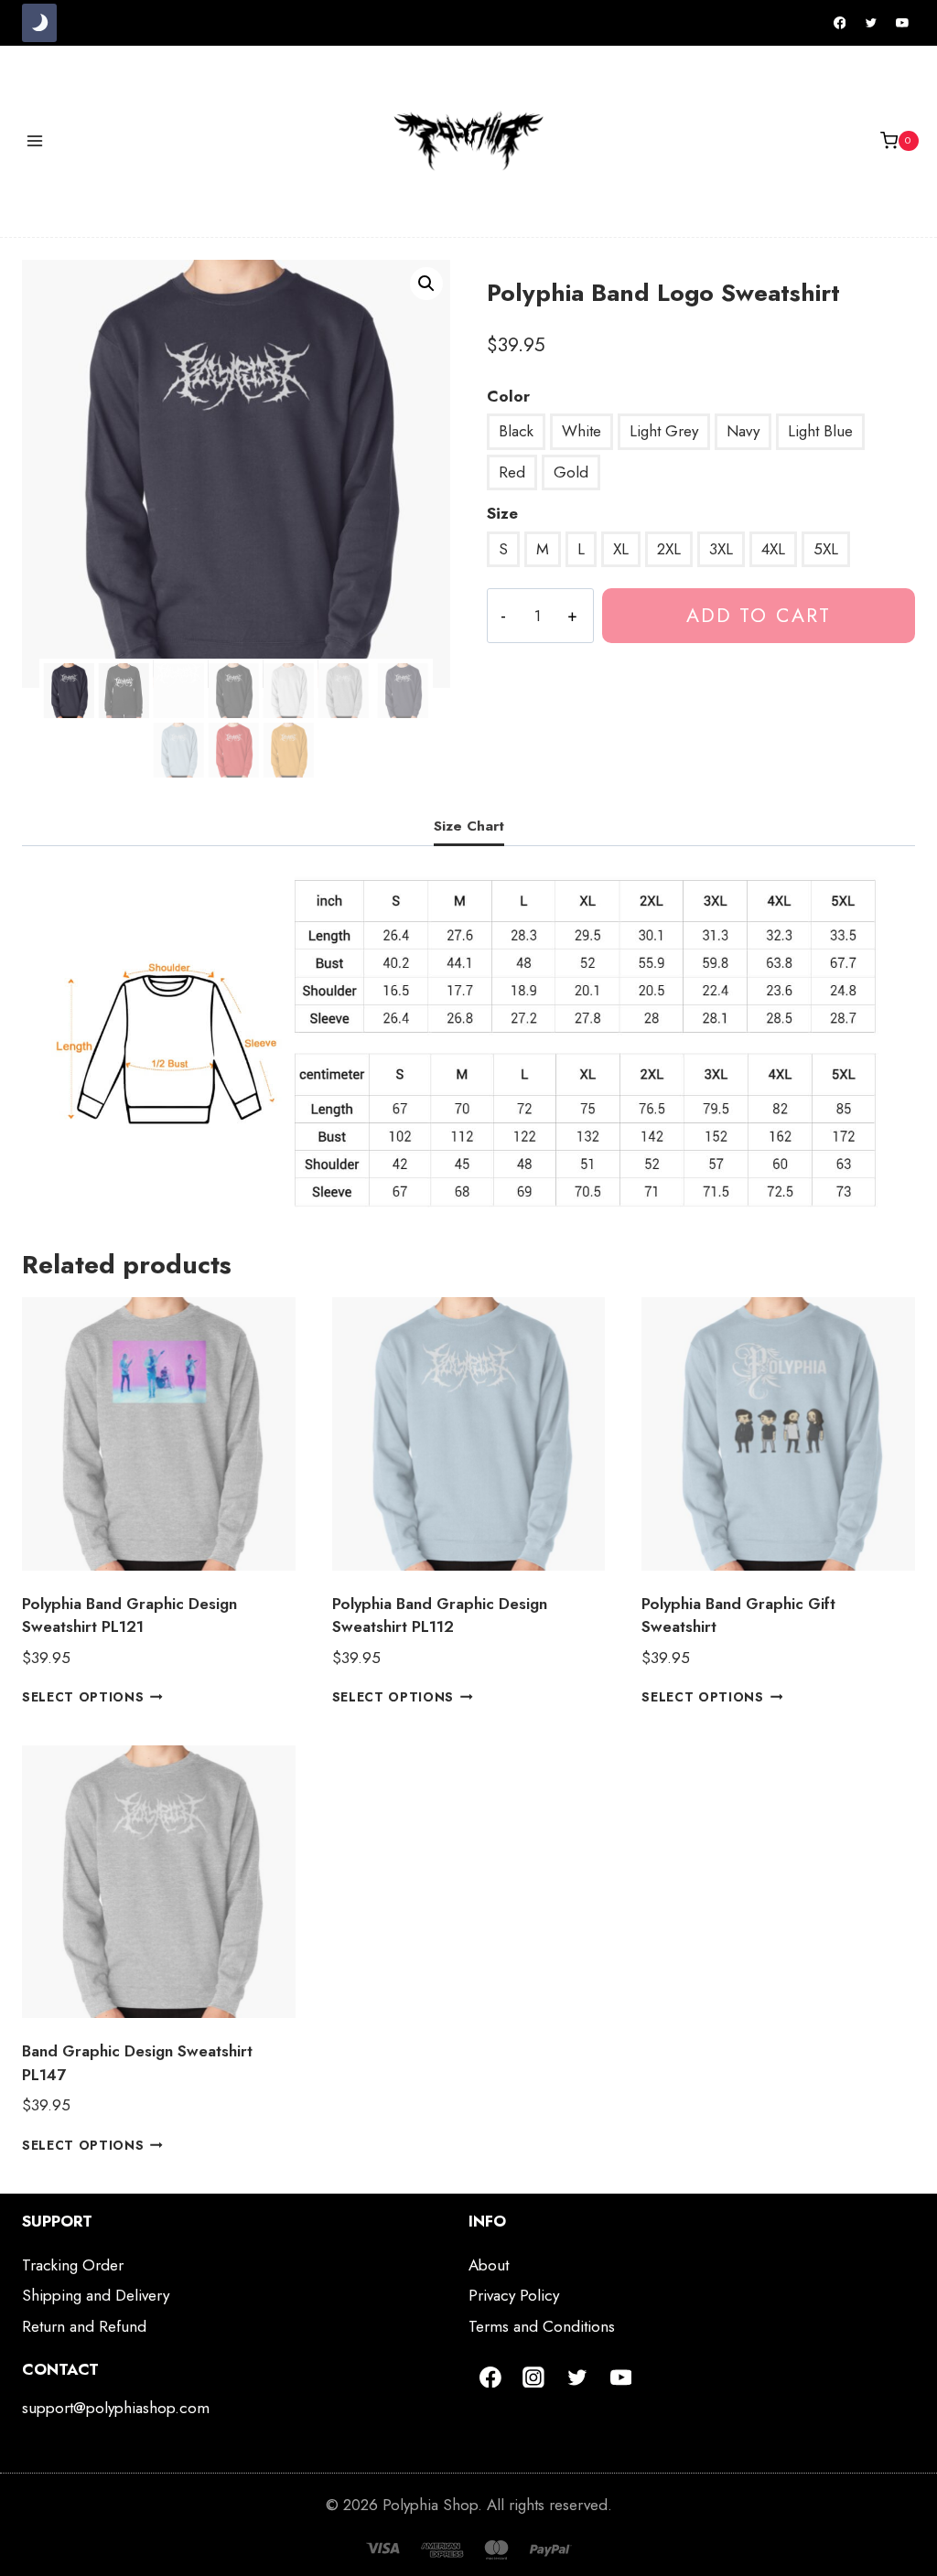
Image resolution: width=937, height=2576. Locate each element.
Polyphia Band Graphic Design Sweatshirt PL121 (129, 1615)
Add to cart (759, 615)
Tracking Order (73, 2265)
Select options (83, 1697)
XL (621, 549)
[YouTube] (902, 23)
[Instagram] (534, 2377)
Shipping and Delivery (96, 2295)
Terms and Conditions (542, 2326)
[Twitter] (871, 23)
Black (516, 431)
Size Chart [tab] (469, 826)
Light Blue (820, 431)
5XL (826, 549)
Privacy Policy (514, 2295)
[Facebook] (840, 23)
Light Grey (664, 431)
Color (508, 396)
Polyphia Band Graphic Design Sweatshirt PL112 (440, 1615)
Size (502, 513)
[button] (426, 284)
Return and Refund (84, 2326)
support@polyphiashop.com (116, 2408)
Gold (571, 472)
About (489, 2265)
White (582, 431)
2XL (669, 549)
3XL (721, 549)
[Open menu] (35, 140)
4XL (773, 549)
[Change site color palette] (39, 23)
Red (512, 472)
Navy (743, 431)
